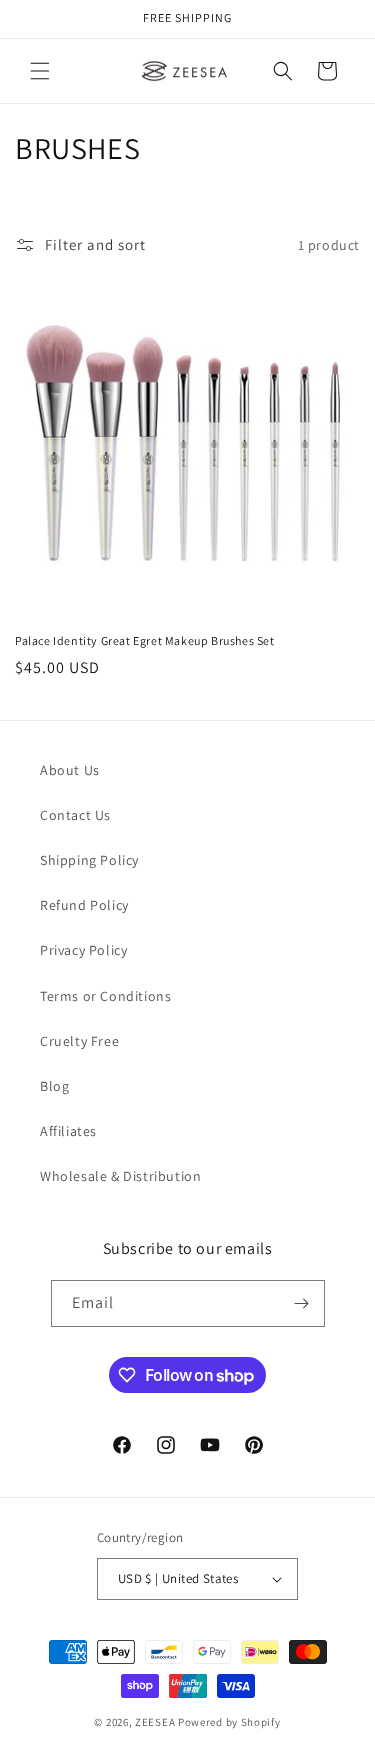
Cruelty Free (79, 1041)
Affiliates (68, 1131)
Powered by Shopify (229, 1722)
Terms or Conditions (105, 996)
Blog (54, 1086)
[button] (40, 71)
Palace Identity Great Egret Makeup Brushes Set (145, 640)
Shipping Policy (89, 860)
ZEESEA (155, 1722)
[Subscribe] (302, 1303)
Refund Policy (84, 905)
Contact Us (75, 815)
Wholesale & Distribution (120, 1176)
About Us (70, 770)
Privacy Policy (83, 950)
